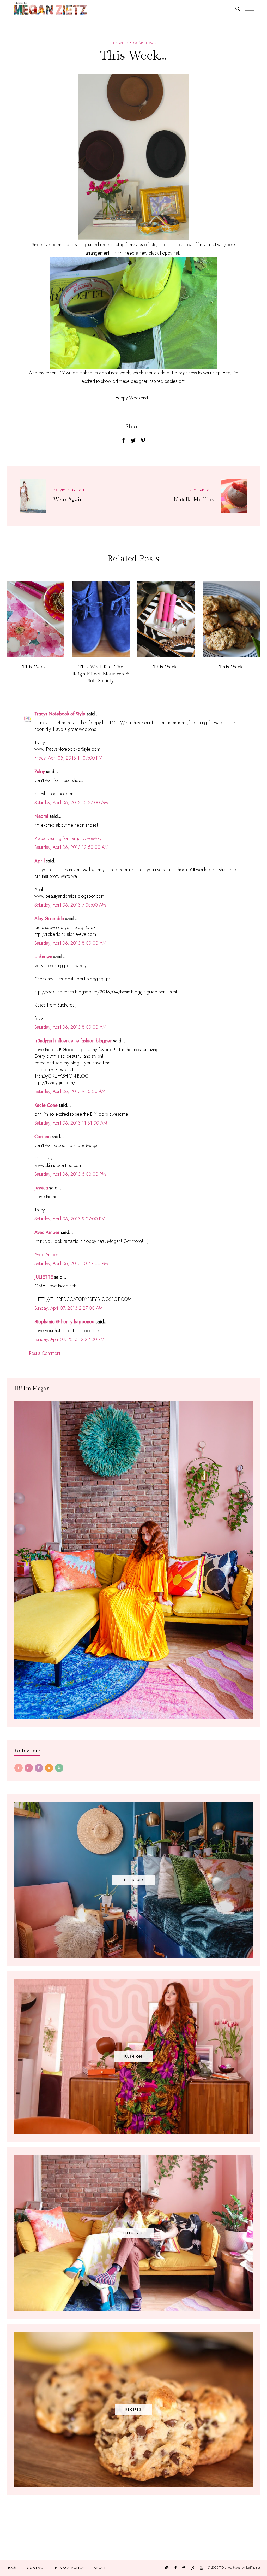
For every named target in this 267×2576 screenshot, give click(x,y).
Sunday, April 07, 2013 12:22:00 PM (69, 1339)
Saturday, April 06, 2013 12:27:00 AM (71, 803)
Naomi (41, 816)
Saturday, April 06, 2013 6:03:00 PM (70, 1174)
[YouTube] (59, 1768)
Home (12, 2568)
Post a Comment (45, 1353)
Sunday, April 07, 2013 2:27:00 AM (69, 1308)
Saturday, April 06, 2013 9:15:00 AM (70, 1091)
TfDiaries (225, 2568)
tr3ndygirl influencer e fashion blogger (73, 1041)
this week (119, 43)
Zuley (40, 772)
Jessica (41, 1188)
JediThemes (253, 2568)
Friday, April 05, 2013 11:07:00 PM (68, 758)
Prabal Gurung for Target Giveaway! (69, 838)
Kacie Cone (46, 1105)
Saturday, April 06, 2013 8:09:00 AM (70, 943)
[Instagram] (29, 1768)
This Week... (35, 667)
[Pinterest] (39, 1768)
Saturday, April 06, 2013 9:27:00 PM (70, 1219)
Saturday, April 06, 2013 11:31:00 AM (71, 1123)
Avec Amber (47, 1232)
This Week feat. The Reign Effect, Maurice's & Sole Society (101, 674)
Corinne (43, 1137)
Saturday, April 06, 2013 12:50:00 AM (71, 847)
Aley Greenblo (49, 919)
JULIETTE (44, 1277)
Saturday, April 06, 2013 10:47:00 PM (71, 1263)
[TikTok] (49, 1768)
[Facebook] (19, 1768)
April (40, 861)
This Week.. (232, 667)
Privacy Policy (70, 2568)
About (100, 2568)
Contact (36, 2568)
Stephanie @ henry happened (64, 1322)
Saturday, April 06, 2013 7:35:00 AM (70, 905)
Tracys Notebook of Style (60, 714)
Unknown (43, 957)
